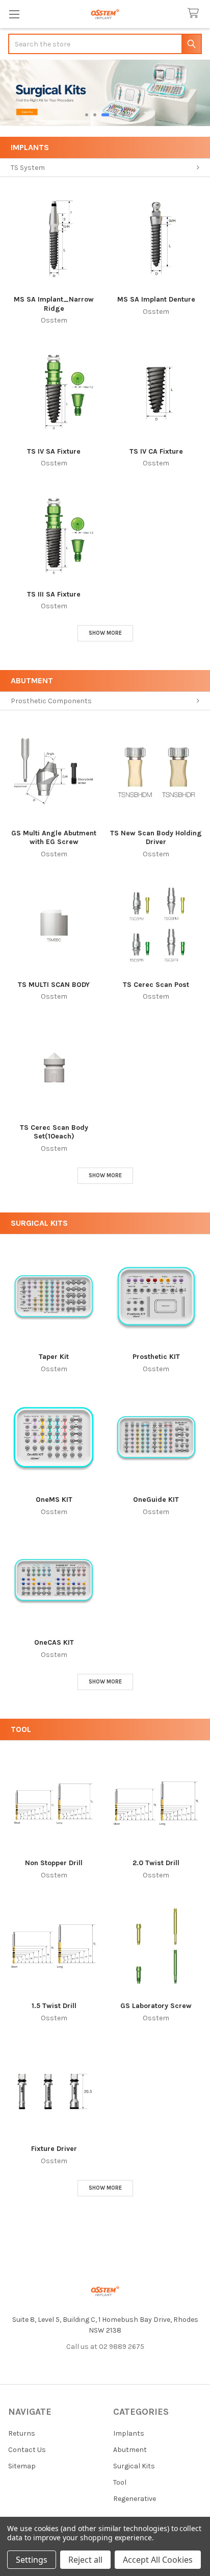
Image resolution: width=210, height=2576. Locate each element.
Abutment (32, 680)
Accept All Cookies (158, 2560)
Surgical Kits (39, 1223)
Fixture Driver (54, 2149)
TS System (28, 168)
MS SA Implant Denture (156, 299)
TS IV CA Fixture (156, 451)
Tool (21, 1729)
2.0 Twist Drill (156, 1863)
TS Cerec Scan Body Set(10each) (54, 1132)
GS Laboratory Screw (156, 2006)
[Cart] (195, 14)
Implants (30, 147)
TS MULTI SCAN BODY (54, 985)
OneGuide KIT (156, 1500)
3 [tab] (105, 115)
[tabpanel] (105, 93)
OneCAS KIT (54, 1642)
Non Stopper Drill (54, 1863)
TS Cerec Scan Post (156, 985)
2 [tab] (95, 115)
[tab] (105, 147)
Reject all (85, 2560)
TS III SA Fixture (54, 594)
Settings (32, 2560)
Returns (22, 2433)
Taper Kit (54, 1357)
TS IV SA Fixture (54, 451)
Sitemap (22, 2466)
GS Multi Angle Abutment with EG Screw (54, 838)
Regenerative (135, 2499)
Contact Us (27, 2450)
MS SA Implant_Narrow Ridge (54, 304)
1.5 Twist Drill (54, 2006)
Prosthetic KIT (156, 1357)
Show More (105, 633)
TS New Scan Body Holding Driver (156, 838)
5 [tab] (123, 115)
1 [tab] (87, 115)
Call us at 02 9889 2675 (105, 2347)
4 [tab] (115, 115)
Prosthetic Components (51, 701)
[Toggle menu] (14, 14)
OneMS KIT (54, 1500)
